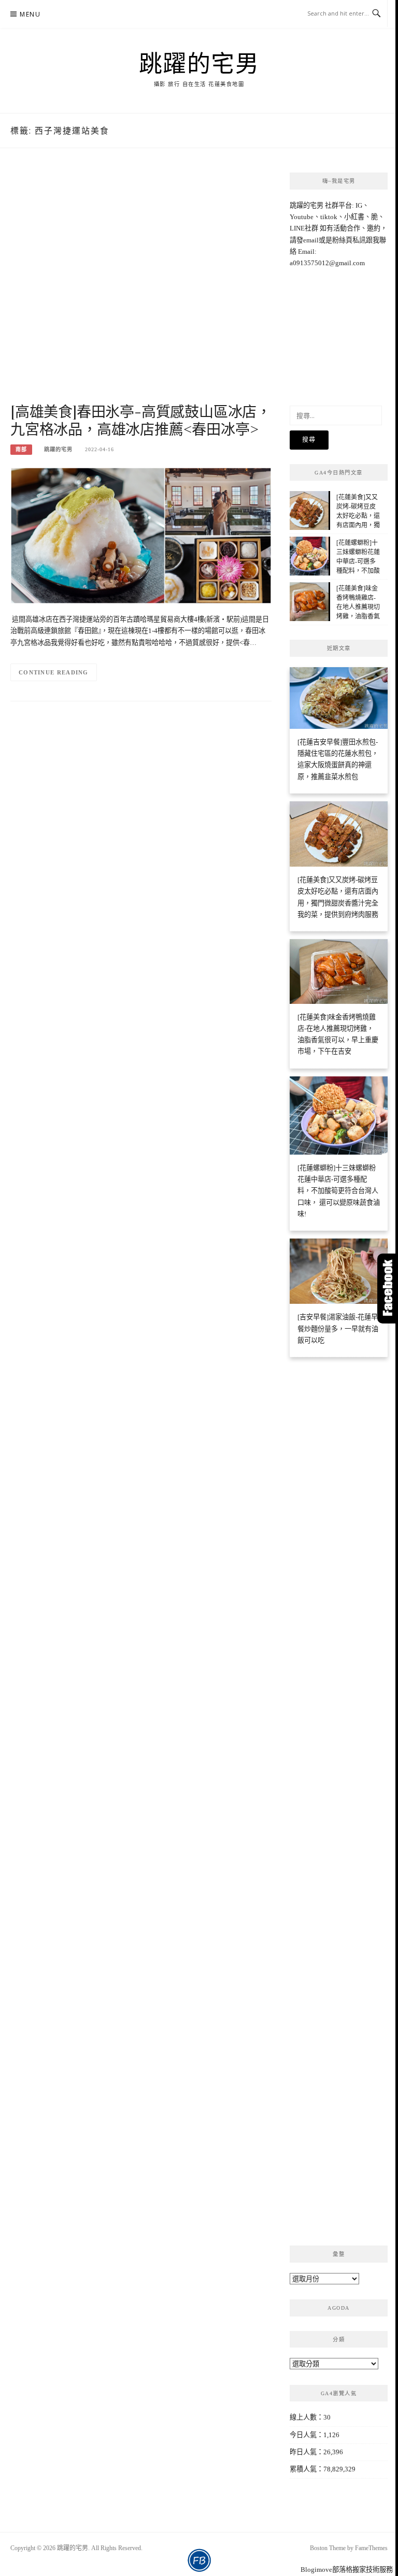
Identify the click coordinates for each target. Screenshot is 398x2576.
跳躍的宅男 (199, 63)
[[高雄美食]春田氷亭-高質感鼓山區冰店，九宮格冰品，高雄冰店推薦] (141, 535)
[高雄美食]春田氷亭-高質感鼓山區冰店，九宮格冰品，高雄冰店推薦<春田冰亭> (141, 420)
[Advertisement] (141, 286)
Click (388, 1289)
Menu (30, 14)
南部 (21, 449)
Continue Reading (54, 672)
